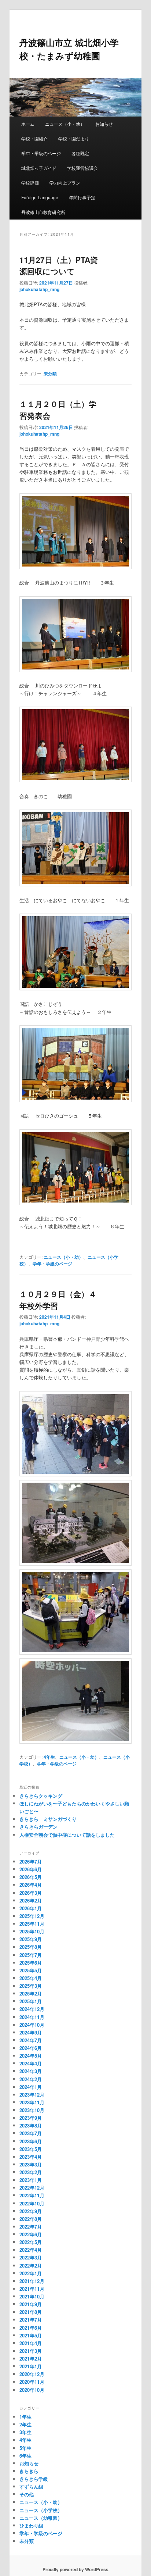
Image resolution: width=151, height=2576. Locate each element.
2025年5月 (31, 1970)
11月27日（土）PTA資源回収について (59, 265)
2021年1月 (31, 2366)
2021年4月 (31, 2343)
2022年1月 (31, 2273)
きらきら (29, 2471)
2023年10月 (32, 2110)
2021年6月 (31, 2328)
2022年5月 (31, 2242)
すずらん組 (31, 2486)
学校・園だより (74, 138)
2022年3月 (31, 2257)
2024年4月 (31, 2063)
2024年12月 (32, 2009)
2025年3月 (31, 1986)
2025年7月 (31, 1955)
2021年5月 (31, 2335)
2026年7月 (31, 1862)
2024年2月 (31, 2079)
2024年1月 (31, 2087)
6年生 (25, 2456)
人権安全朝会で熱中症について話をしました (67, 1835)
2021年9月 (31, 2304)
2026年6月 (31, 1869)
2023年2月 (31, 2172)
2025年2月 (31, 1993)
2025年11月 (32, 1924)
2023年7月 (31, 2133)
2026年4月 (31, 1885)
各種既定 (80, 153)
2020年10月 (32, 2390)
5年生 (25, 2448)
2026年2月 (31, 1900)
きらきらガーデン (38, 1827)
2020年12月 (32, 2374)
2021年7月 (31, 2320)
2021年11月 (32, 2289)
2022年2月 (31, 2266)
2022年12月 (32, 2188)
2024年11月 (32, 2017)
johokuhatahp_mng (39, 289)
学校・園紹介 (34, 138)
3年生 (25, 2432)
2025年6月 (31, 1963)
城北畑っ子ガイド (39, 168)
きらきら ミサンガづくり (48, 1819)
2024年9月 (31, 2032)
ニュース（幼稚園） (41, 2518)
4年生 (49, 1757)
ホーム (28, 124)
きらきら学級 (34, 2479)
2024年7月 (31, 2040)
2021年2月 (31, 2359)
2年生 (25, 2424)
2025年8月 (31, 1947)
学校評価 (30, 183)
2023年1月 (31, 2180)
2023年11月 (32, 2102)
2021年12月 (32, 2281)
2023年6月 (31, 2141)
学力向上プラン (65, 183)
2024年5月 (31, 2056)
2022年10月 (32, 2203)
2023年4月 (31, 2157)
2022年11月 (32, 2195)
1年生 (25, 2417)
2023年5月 (31, 2149)
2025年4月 (31, 1978)
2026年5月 (31, 1877)
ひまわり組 (31, 2525)
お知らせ (104, 124)
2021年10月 (32, 2296)
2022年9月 (31, 2211)
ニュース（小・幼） (65, 124)
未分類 (50, 374)
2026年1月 (31, 1908)
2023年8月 (31, 2125)
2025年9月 (31, 1939)
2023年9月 (31, 2118)
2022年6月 (31, 2234)
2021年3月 (31, 2351)
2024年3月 (31, 2071)
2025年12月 (32, 1916)
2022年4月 (31, 2250)
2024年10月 (32, 2025)
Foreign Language (40, 197)
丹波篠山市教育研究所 (43, 212)
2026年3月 (31, 1893)
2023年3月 (31, 2164)
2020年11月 (32, 2382)
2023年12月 (32, 2095)
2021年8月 (31, 2312)
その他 (27, 2494)
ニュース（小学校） (41, 2510)
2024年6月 (31, 2048)
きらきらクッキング (41, 1796)
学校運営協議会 (82, 168)
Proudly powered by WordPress (75, 2569)
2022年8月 (31, 2219)
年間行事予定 (82, 197)
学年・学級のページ (41, 153)
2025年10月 (32, 1931)
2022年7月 (31, 2227)
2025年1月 (31, 2001)
